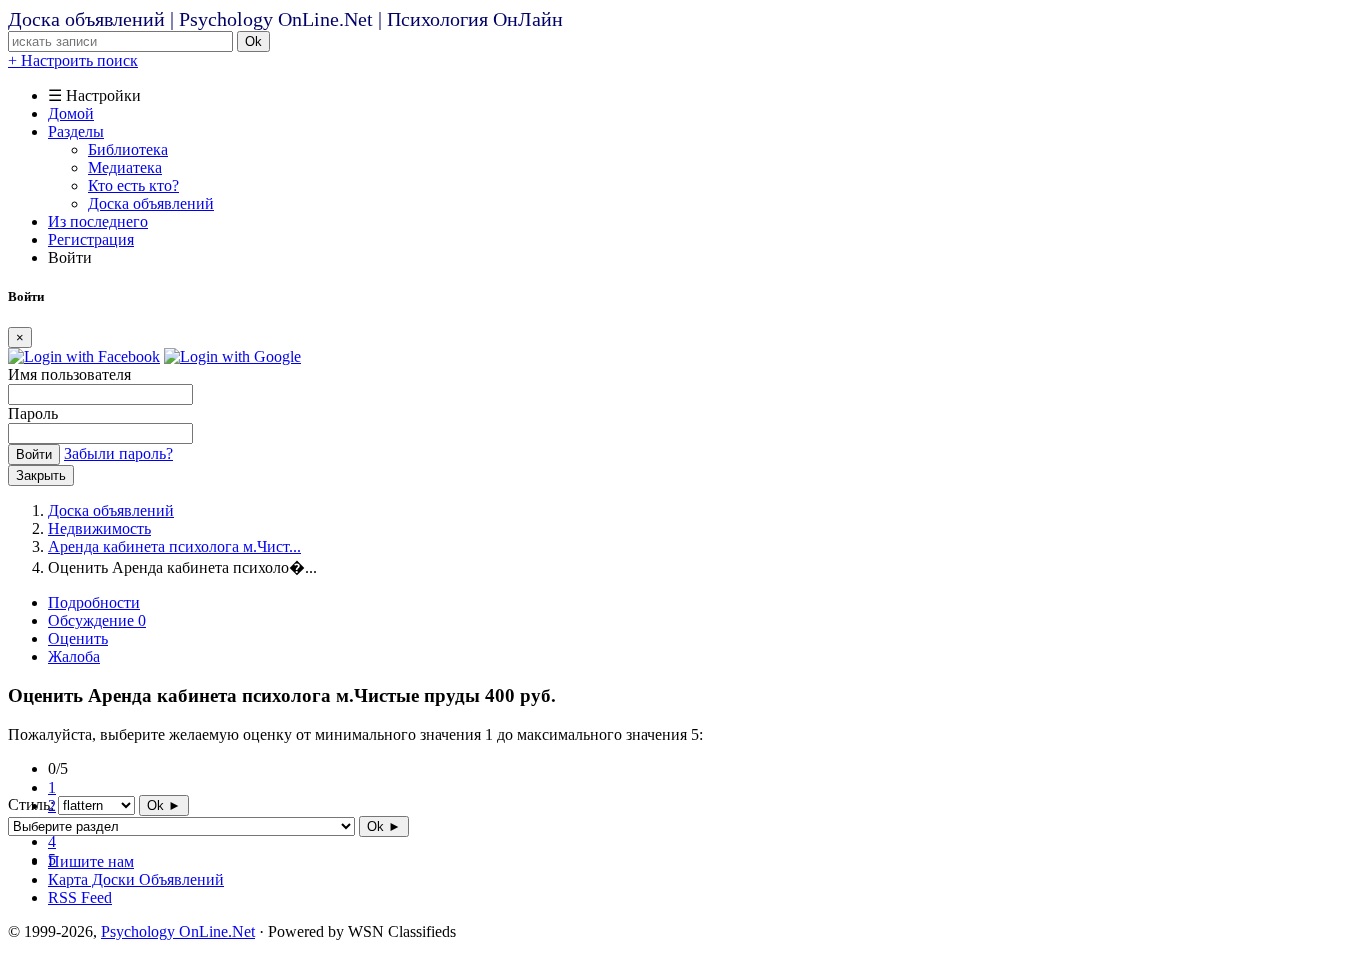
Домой (71, 113)
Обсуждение (97, 620)
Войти (34, 454)
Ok (253, 41)
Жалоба (74, 656)
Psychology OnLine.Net (178, 931)
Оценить (78, 638)
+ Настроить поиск (73, 60)
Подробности (94, 602)
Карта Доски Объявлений (136, 879)
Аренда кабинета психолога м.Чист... (174, 546)
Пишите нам (91, 861)
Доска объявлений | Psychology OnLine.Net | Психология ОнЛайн (285, 19)
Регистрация (91, 239)
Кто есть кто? (133, 185)
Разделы (76, 131)
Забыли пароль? (118, 453)
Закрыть (41, 475)
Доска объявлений (151, 203)
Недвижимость (99, 528)
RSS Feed (80, 897)
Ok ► (164, 805)
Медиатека (125, 167)
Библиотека (128, 149)
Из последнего (98, 221)
